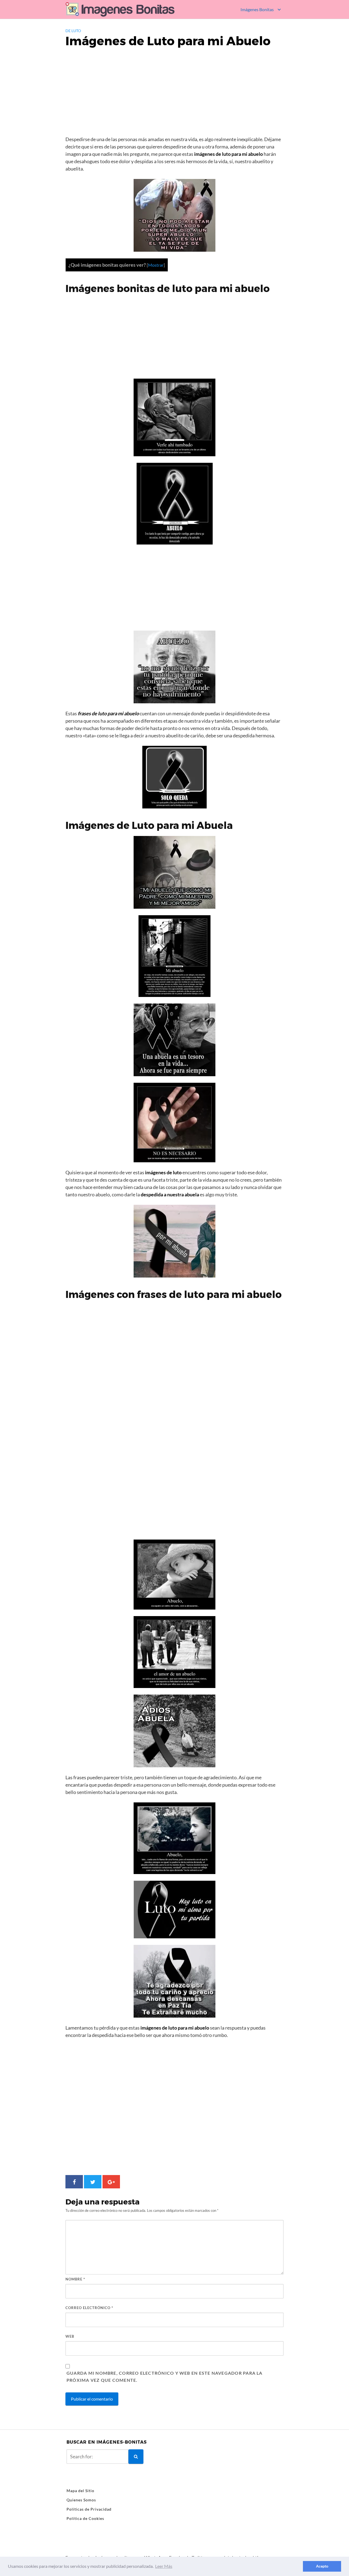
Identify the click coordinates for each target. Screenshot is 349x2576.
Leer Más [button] (164, 2566)
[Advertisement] (174, 94)
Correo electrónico (89, 2308)
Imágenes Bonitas (257, 9)
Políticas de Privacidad (89, 2509)
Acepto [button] (322, 2566)
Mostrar (156, 265)
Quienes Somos (81, 2500)
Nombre (75, 2279)
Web (70, 2336)
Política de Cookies (85, 2518)
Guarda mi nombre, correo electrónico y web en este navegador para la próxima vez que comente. (165, 2376)
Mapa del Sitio (80, 2491)
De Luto (73, 31)
